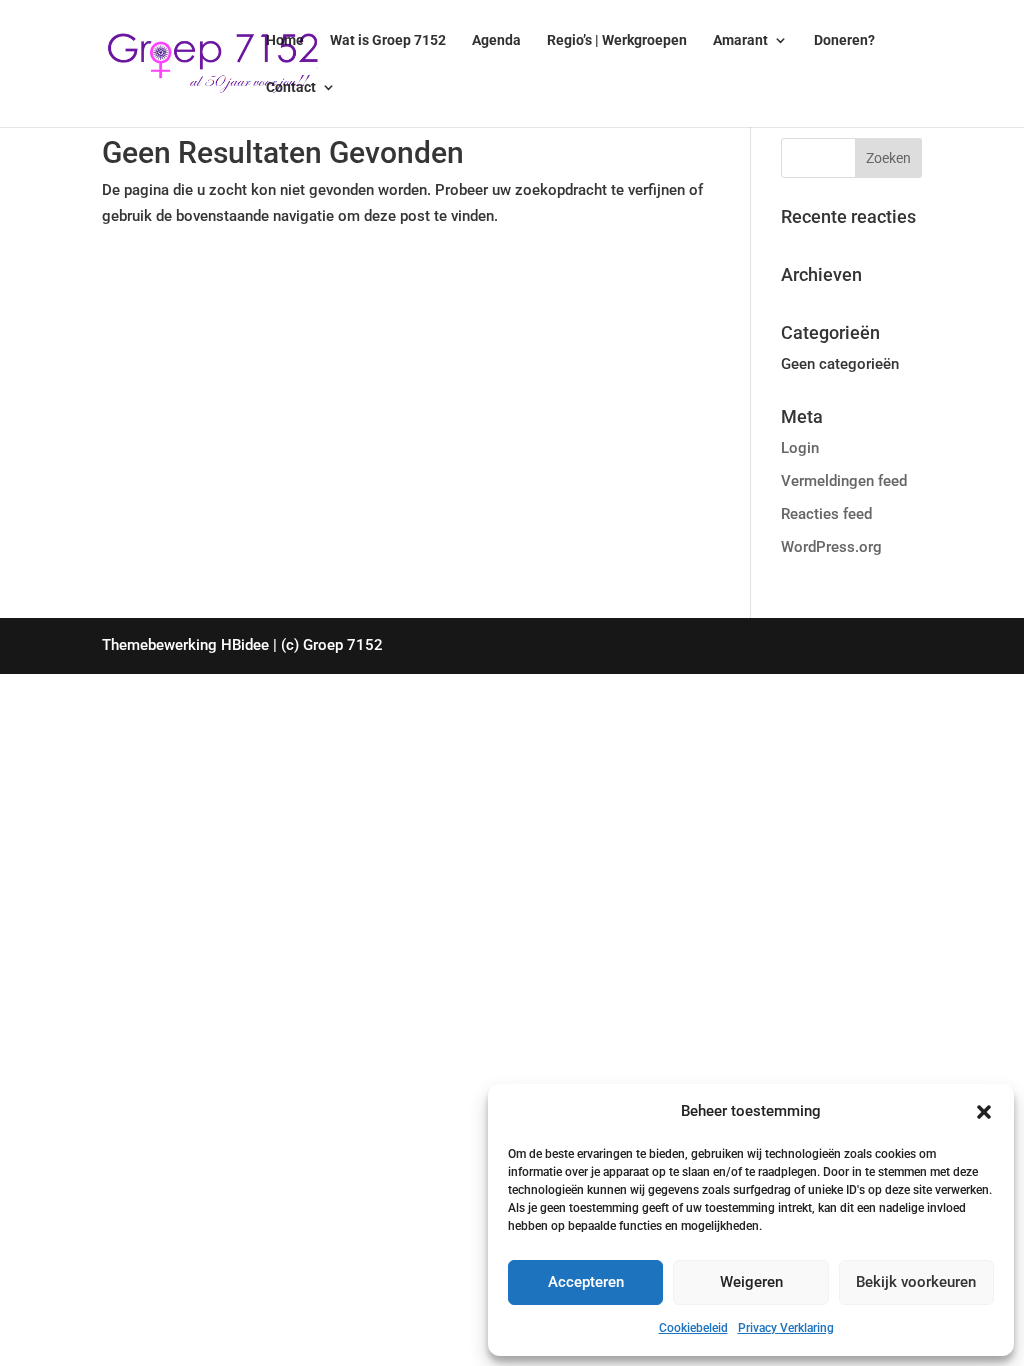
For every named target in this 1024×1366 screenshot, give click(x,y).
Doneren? (844, 40)
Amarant (740, 40)
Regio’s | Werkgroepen (617, 40)
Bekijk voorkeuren (916, 1282)
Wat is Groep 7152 (388, 40)
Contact (291, 87)
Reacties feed (826, 514)
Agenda (496, 40)
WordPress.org (831, 547)
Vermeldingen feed (844, 481)
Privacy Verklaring (786, 1328)
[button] (984, 1112)
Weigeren (751, 1282)
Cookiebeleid (693, 1328)
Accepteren (586, 1282)
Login (800, 448)
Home (285, 40)
